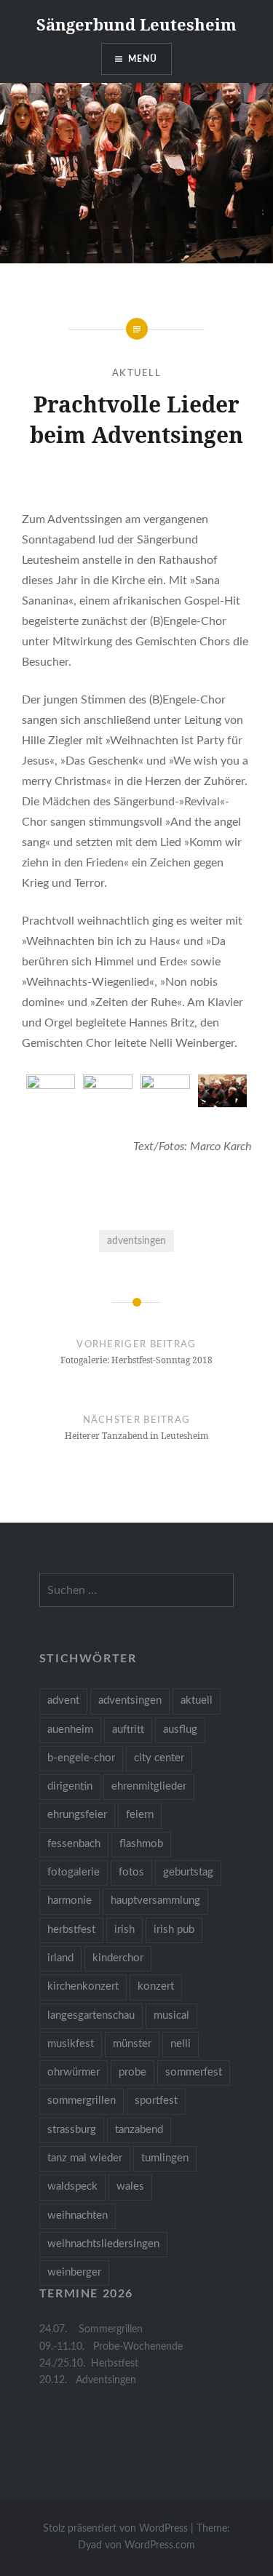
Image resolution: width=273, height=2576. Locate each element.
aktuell (197, 1700)
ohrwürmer (74, 2072)
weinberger (74, 2272)
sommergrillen (82, 2101)
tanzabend (139, 2130)
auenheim (70, 1730)
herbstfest (71, 1930)
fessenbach (74, 1844)
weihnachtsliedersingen (103, 2244)
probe (132, 2072)
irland (60, 1958)
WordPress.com (160, 2545)
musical (171, 2015)
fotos (131, 1872)
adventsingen (136, 1241)
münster (132, 2044)
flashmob (141, 1844)
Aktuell (136, 374)
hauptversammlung (155, 1901)
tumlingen (165, 2158)
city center (159, 1758)
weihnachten (78, 2216)
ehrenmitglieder (149, 1786)
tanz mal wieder (85, 2158)
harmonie (70, 1901)
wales (130, 2186)
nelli (181, 2044)
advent (63, 1700)
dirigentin (70, 1786)
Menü (143, 59)
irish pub (174, 1930)
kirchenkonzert (83, 1986)
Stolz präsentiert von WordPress (115, 2529)
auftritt (128, 1730)
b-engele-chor (81, 1758)
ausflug (180, 1730)
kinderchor (118, 1958)
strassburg (72, 2130)
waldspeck (72, 2186)
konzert (156, 1986)
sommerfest (194, 2072)
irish (124, 1930)
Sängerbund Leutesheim (136, 24)
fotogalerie (74, 1872)
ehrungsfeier (77, 1815)
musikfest (71, 2044)
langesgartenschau (91, 2015)
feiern (140, 1815)
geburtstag (188, 1872)
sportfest (156, 2101)
